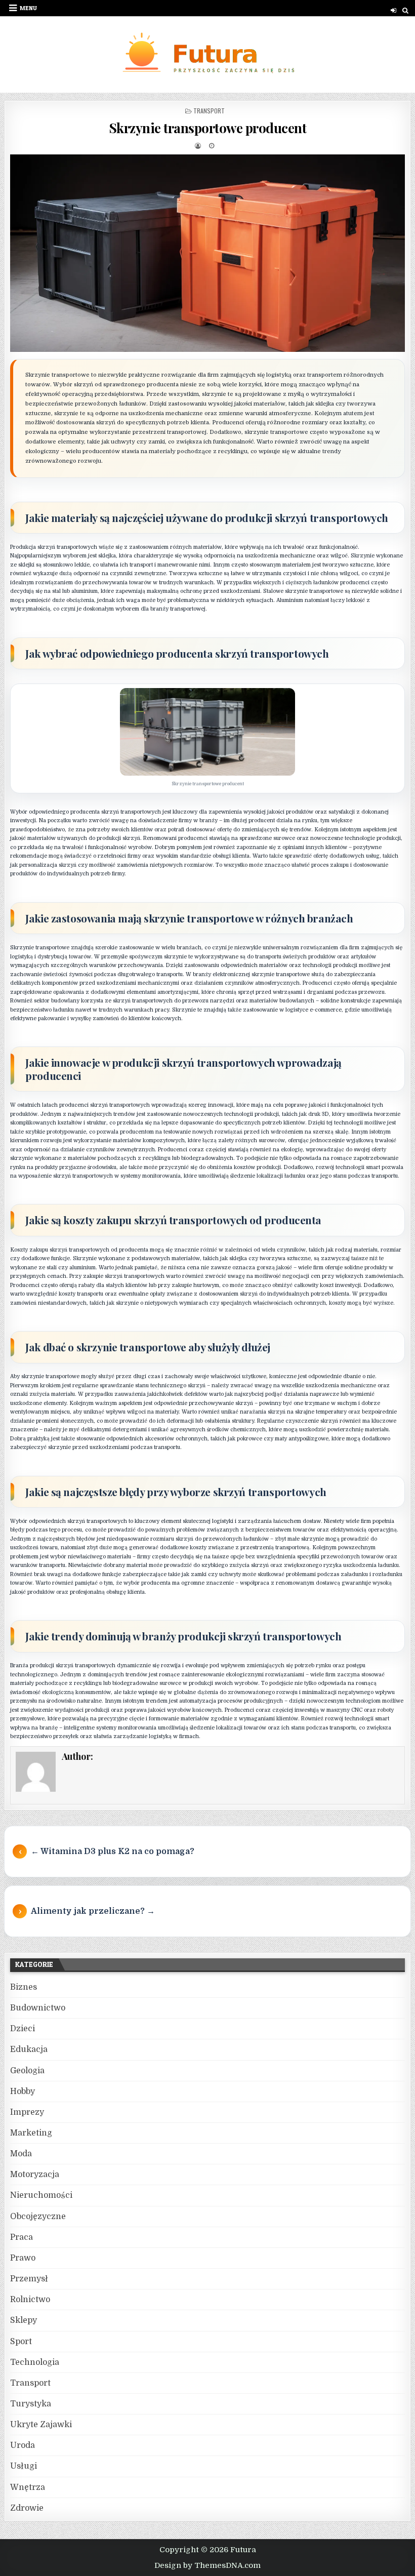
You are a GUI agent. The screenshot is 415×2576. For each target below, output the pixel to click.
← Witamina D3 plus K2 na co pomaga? (113, 1851)
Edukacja (29, 2049)
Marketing (31, 2133)
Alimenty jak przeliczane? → (93, 1911)
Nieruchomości (41, 2195)
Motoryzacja (35, 2175)
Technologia (35, 2362)
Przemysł (29, 2279)
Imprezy (27, 2112)
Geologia (27, 2071)
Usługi (24, 2466)
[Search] (406, 10)
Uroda (23, 2445)
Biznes (24, 1987)
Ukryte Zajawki (41, 2425)
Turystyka (31, 2404)
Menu (28, 8)
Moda (21, 2154)
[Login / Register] (393, 10)
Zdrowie (27, 2508)
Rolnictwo (30, 2300)
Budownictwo (38, 2008)
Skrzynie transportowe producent (208, 128)
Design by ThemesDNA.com (207, 2565)
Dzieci (23, 2029)
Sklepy (24, 2320)
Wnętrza (28, 2487)
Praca (22, 2237)
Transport (209, 111)
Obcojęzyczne (38, 2217)
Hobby (23, 2091)
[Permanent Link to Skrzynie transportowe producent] (207, 253)
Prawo (23, 2258)
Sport (21, 2342)
